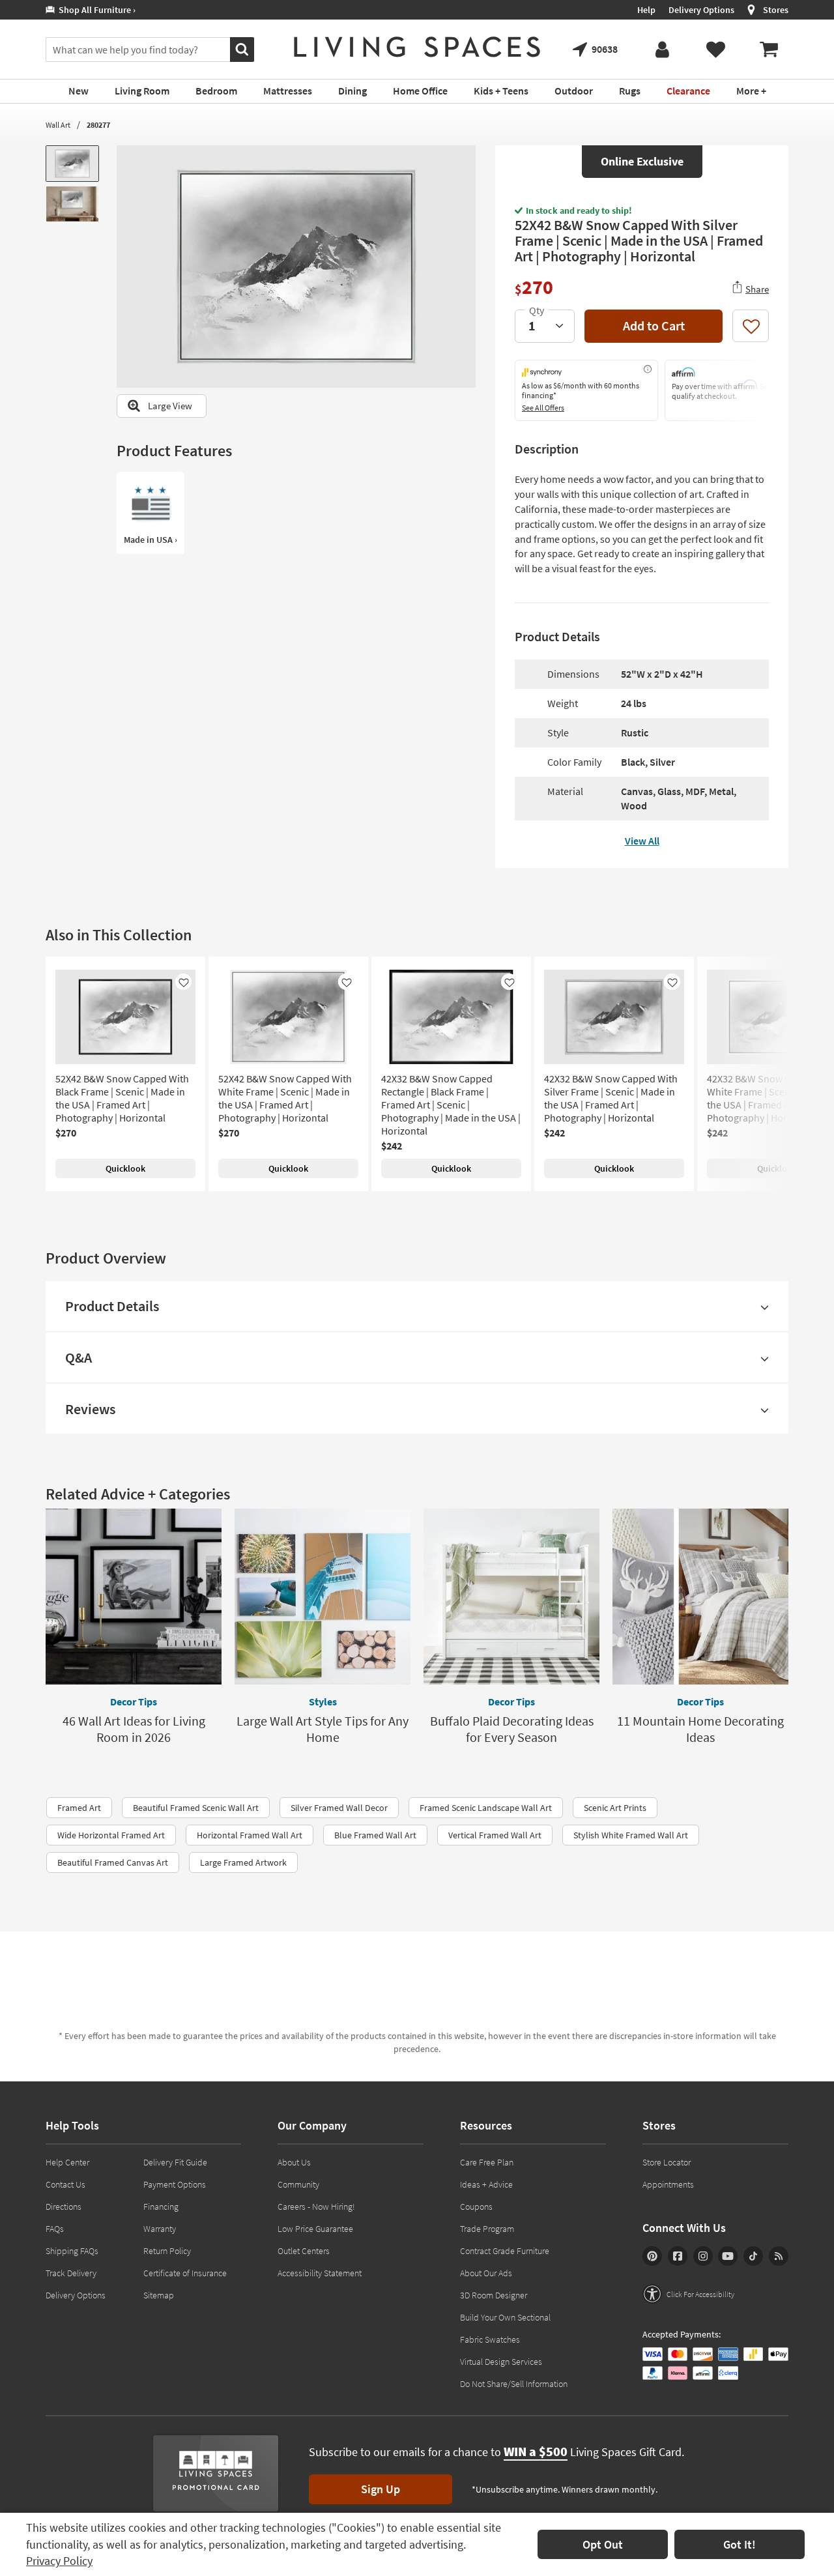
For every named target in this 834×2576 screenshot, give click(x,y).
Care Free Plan (487, 2162)
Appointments (668, 2184)
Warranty (160, 2229)
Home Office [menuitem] (420, 91)
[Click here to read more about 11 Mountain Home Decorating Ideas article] (700, 1597)
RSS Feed (779, 2256)
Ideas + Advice (486, 2184)
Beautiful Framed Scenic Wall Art (196, 1808)
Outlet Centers (304, 2251)
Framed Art (79, 1808)
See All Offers (543, 408)
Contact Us (65, 2184)
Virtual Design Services (501, 2362)
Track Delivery (71, 2273)
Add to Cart (654, 326)
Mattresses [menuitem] (288, 91)
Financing (161, 2207)
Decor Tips (134, 1701)
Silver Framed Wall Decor (339, 1808)
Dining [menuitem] (352, 91)
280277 (98, 125)
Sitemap (159, 2295)
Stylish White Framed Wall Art (631, 1835)
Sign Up (381, 2489)
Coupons (476, 2207)
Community (298, 2184)
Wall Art (58, 125)
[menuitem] (769, 50)
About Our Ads (486, 2273)
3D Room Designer (494, 2295)
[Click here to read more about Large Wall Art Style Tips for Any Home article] (323, 1597)
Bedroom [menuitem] (216, 91)
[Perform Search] (242, 50)
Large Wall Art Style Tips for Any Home (323, 1729)
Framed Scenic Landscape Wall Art (486, 1808)
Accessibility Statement (320, 2273)
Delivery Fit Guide (175, 2162)
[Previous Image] (126, 267)
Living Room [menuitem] (142, 91)
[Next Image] (466, 267)
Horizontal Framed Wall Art (250, 1835)
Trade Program (487, 2229)
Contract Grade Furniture (505, 2251)
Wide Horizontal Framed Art (111, 1835)
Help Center (67, 2162)
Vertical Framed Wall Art (495, 1835)
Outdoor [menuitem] (574, 91)
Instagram (703, 2256)
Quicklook (125, 1168)
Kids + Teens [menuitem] (501, 91)
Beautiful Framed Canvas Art (113, 1862)
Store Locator (667, 2162)
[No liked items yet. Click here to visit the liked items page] (715, 50)
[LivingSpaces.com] (417, 47)
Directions (64, 2207)
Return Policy (167, 2251)
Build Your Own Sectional (505, 2317)
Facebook (678, 2256)
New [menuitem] (79, 91)
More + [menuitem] (751, 91)
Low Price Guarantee (315, 2229)
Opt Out (603, 2544)
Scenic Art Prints (615, 1808)
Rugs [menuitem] (630, 91)
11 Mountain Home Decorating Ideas (700, 1729)
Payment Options (175, 2184)
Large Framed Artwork (243, 1862)
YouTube (728, 2256)
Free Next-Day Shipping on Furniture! (400, 10)
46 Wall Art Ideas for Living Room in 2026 (134, 1729)
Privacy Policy (59, 2561)
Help (646, 10)
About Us (294, 2162)
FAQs (55, 2229)
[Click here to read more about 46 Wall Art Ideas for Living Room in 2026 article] (134, 1597)
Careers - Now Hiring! (316, 2207)
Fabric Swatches (490, 2339)
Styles (323, 1701)
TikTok (753, 2256)
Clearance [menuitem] (688, 91)
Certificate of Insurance (185, 2273)
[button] (688, 2294)
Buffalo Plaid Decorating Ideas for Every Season (512, 1729)
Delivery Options (701, 10)
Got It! (740, 2544)
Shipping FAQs (72, 2251)
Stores (776, 10)
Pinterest (652, 2256)
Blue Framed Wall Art (375, 1835)
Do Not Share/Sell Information (514, 2384)
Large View (170, 406)
